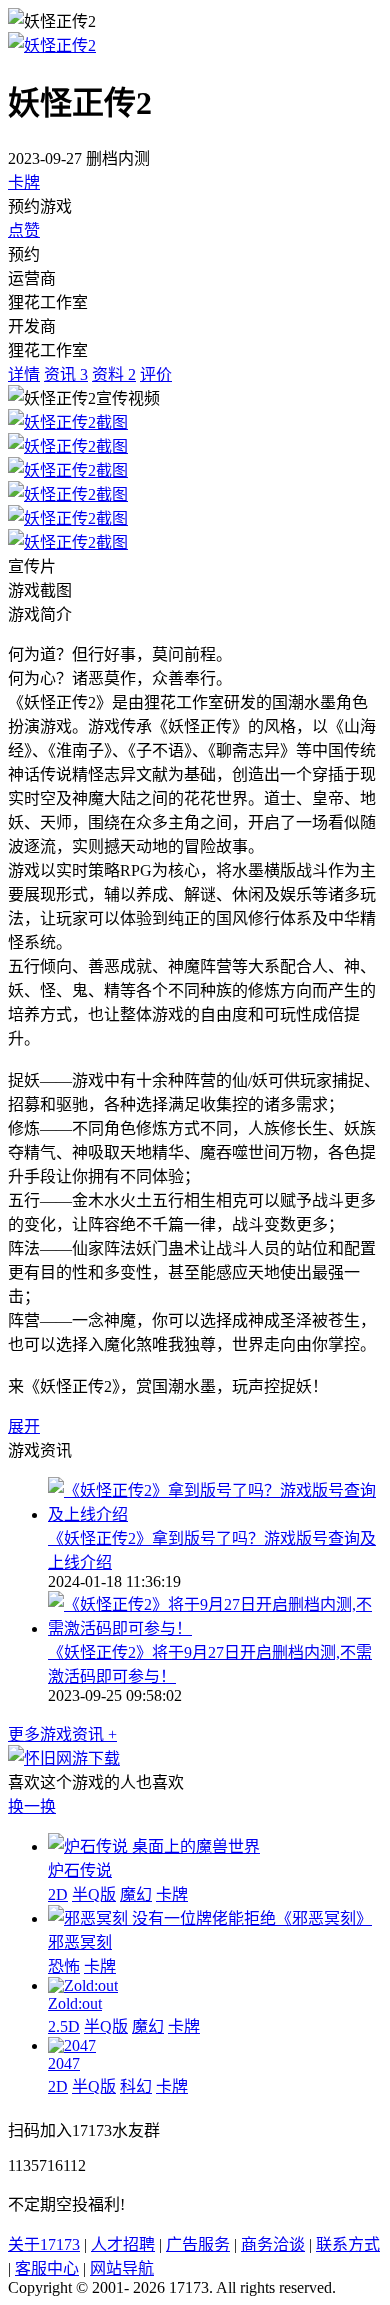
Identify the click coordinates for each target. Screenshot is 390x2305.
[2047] (72, 2045)
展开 (24, 1426)
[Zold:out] (83, 1985)
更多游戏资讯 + (62, 1734)
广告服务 (198, 2244)
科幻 (136, 2086)
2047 (64, 2063)
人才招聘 (123, 2244)
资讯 (66, 374)
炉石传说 (80, 1870)
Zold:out (75, 2003)
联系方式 (348, 2244)
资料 (114, 374)
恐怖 (64, 1966)
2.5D (64, 2026)
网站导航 (122, 2268)
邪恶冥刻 (80, 1942)
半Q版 (94, 1894)
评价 (156, 374)
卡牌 (24, 182)
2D (58, 1894)
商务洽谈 (273, 2244)
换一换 (32, 1806)
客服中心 (47, 2268)
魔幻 (136, 1894)
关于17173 (44, 2244)
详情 (24, 374)
